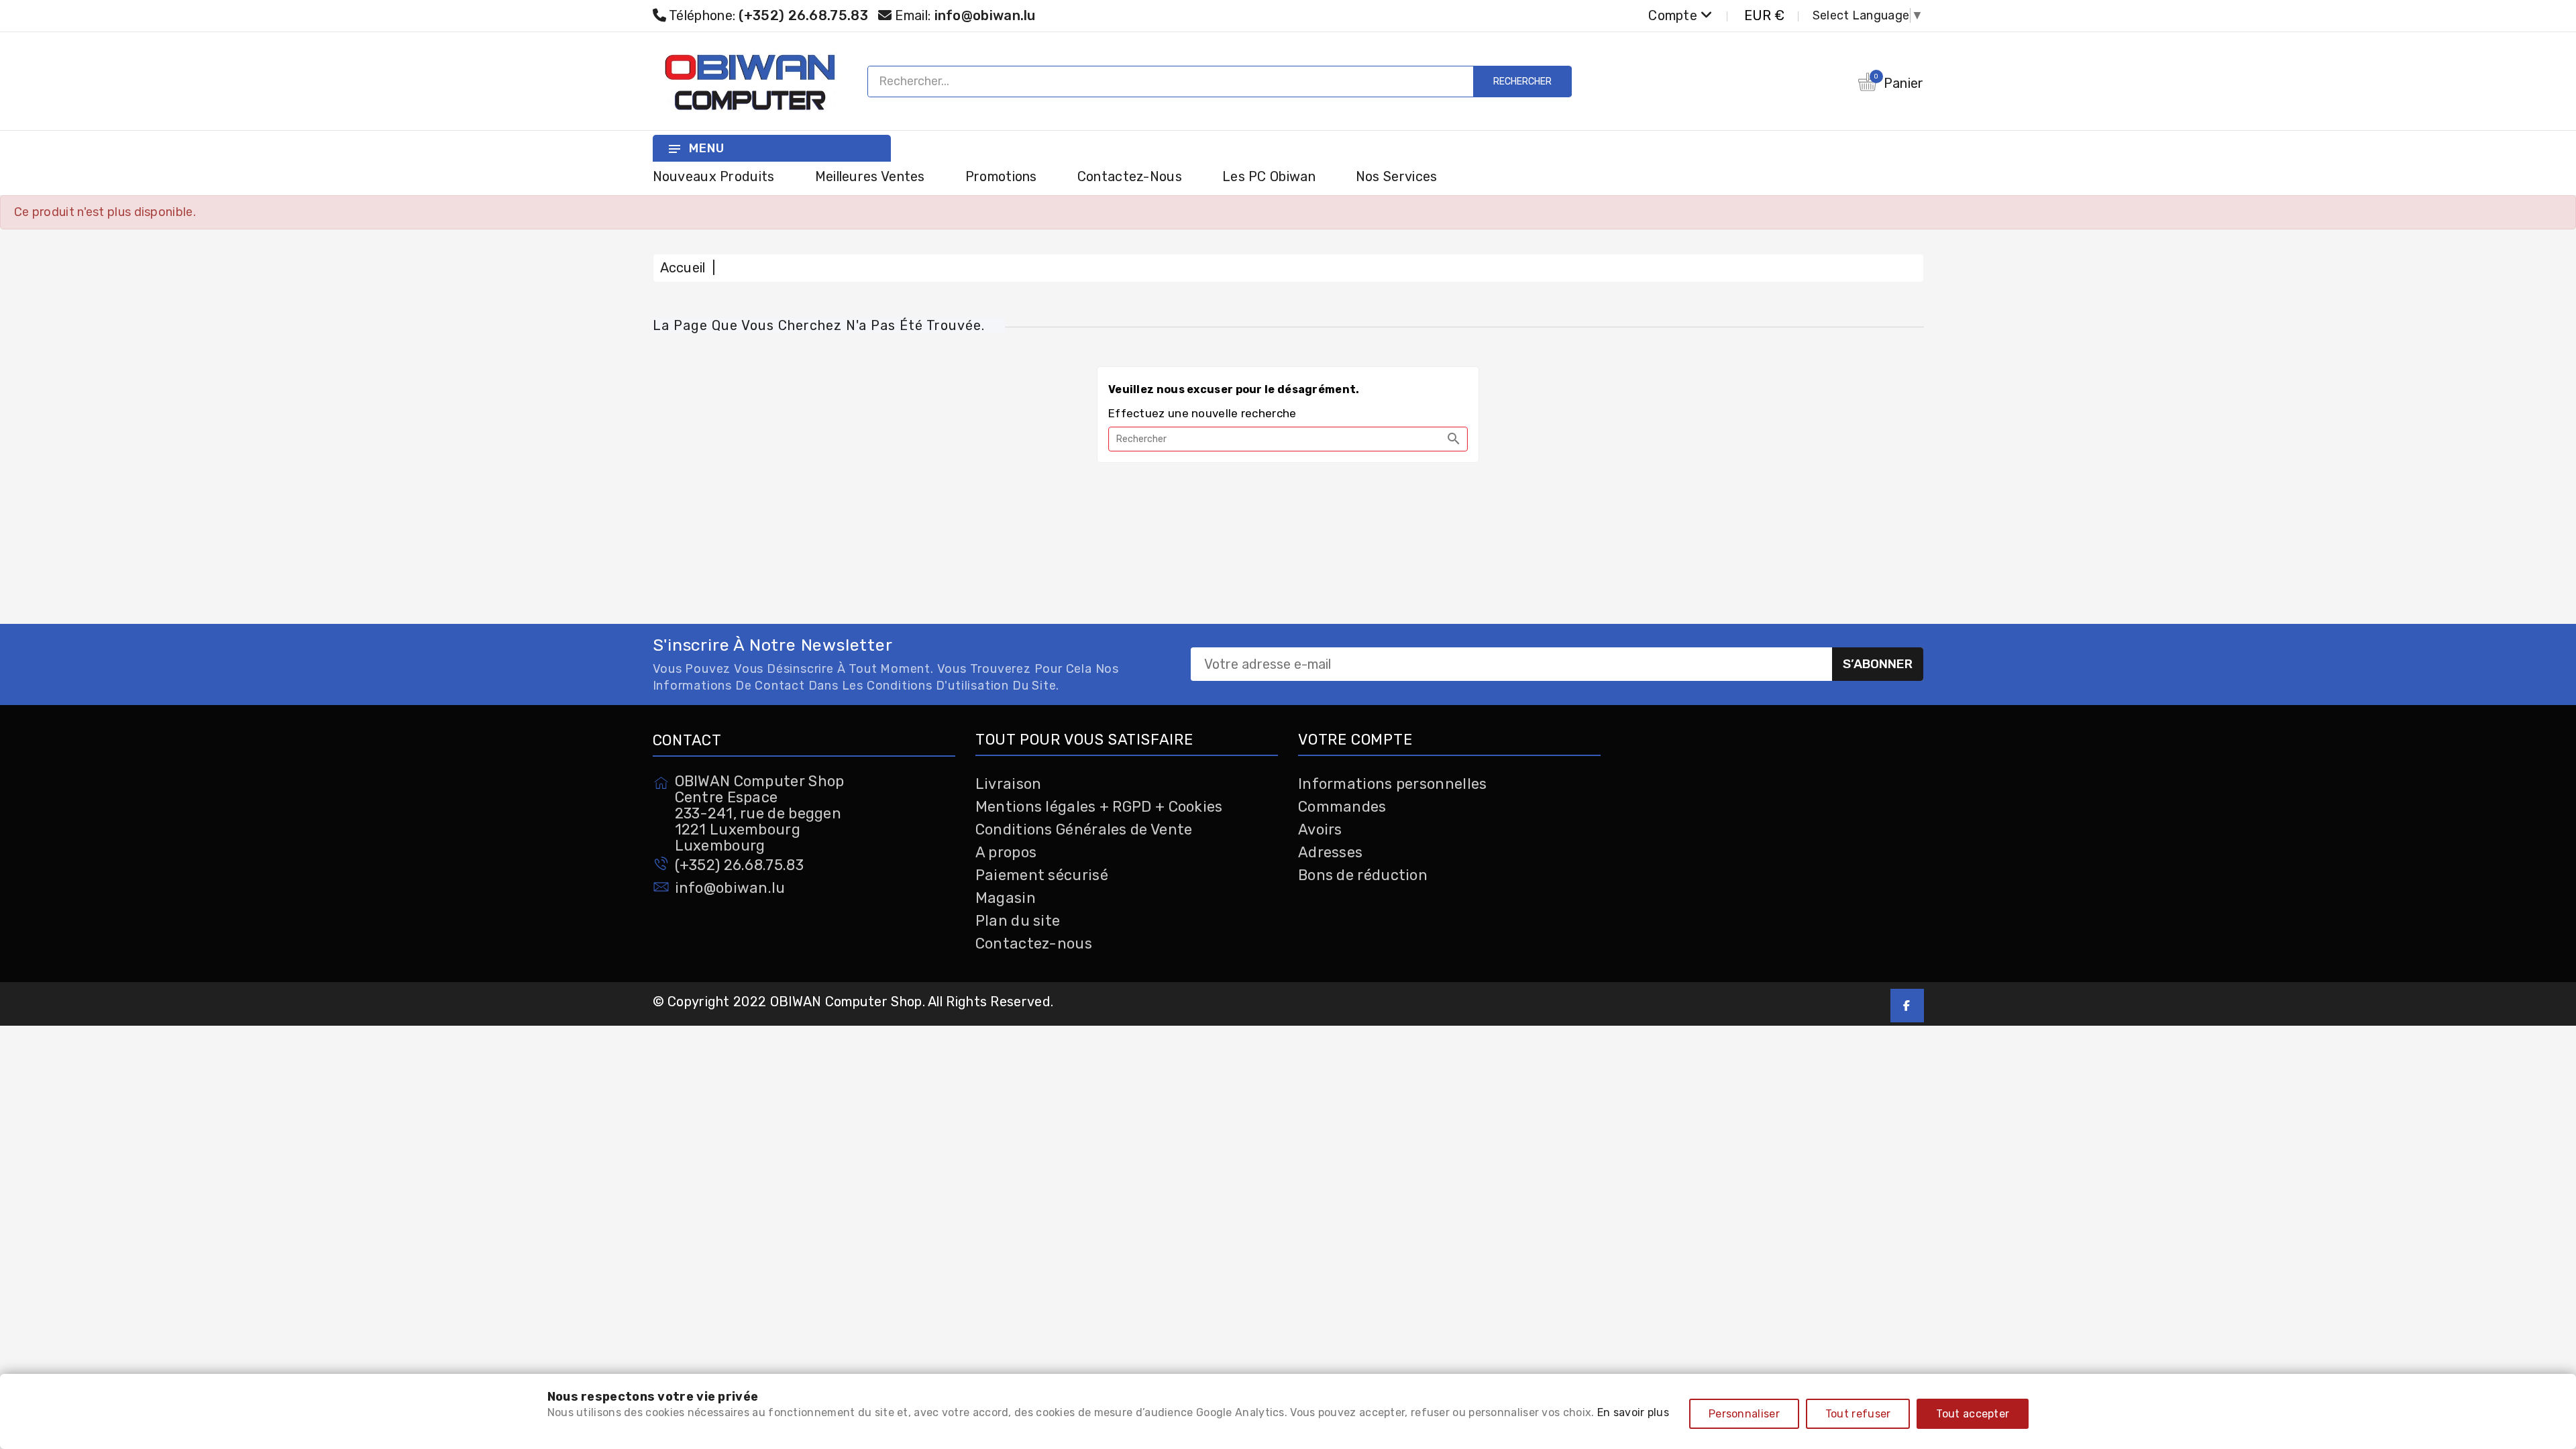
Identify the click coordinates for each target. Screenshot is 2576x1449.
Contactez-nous (1130, 176)
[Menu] (674, 148)
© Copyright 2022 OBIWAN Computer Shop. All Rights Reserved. (853, 1002)
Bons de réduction (1363, 875)
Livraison (1009, 784)
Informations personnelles (1393, 784)
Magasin (1006, 898)
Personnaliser (1744, 1414)
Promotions (1001, 176)
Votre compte (1355, 740)
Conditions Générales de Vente (1084, 829)
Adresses (1330, 852)
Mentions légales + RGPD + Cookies (1099, 807)
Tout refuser (1858, 1414)
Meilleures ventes (870, 176)
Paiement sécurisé (1042, 875)
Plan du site (1018, 921)
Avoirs (1320, 829)
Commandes (1342, 807)
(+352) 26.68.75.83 (739, 865)
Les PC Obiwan (1269, 176)
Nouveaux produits (714, 176)
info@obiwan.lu (985, 15)
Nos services (1397, 176)
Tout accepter (1973, 1414)
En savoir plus (1633, 1412)
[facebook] (1907, 1006)
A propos (1006, 852)
